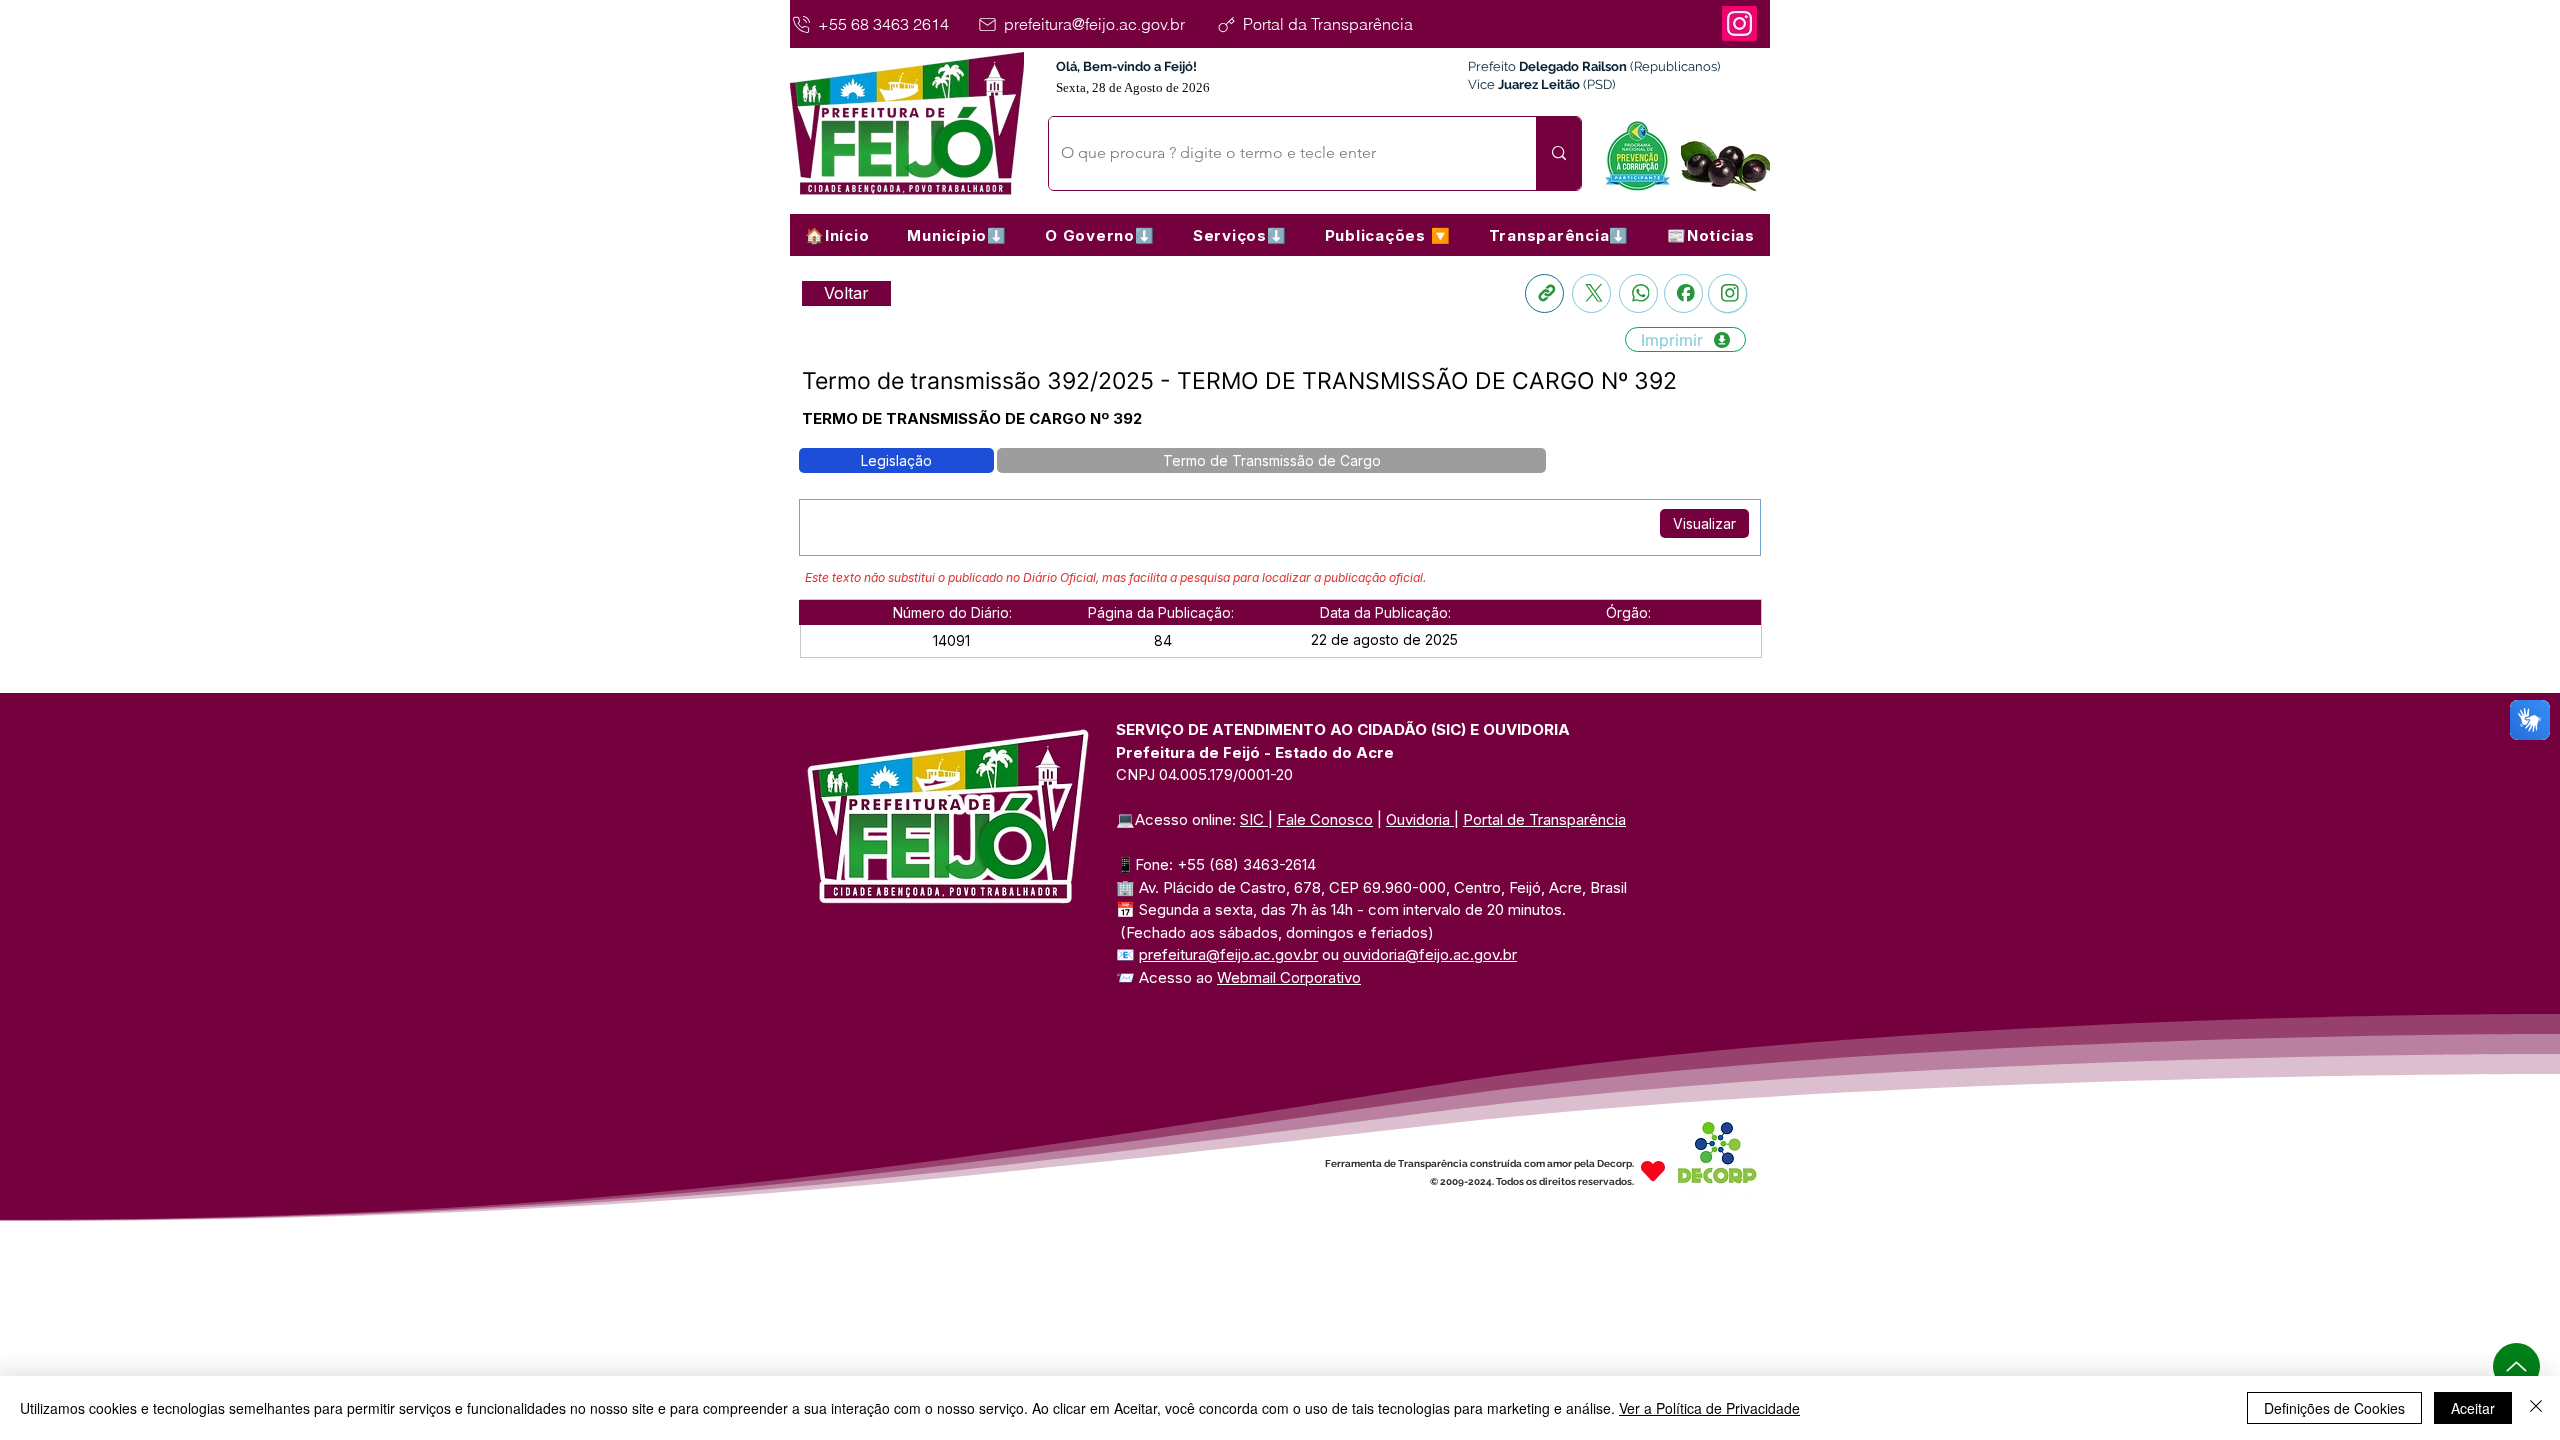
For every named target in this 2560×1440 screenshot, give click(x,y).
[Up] (2516, 1366)
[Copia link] (1544, 293)
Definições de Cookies (2334, 1408)
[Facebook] (1683, 293)
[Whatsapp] (1638, 293)
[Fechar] (2536, 1408)
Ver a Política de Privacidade (1709, 1408)
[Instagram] (1739, 23)
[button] (957, 235)
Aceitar (2473, 1408)
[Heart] (1653, 1170)
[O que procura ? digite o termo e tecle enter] (1558, 153)
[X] (1591, 293)
